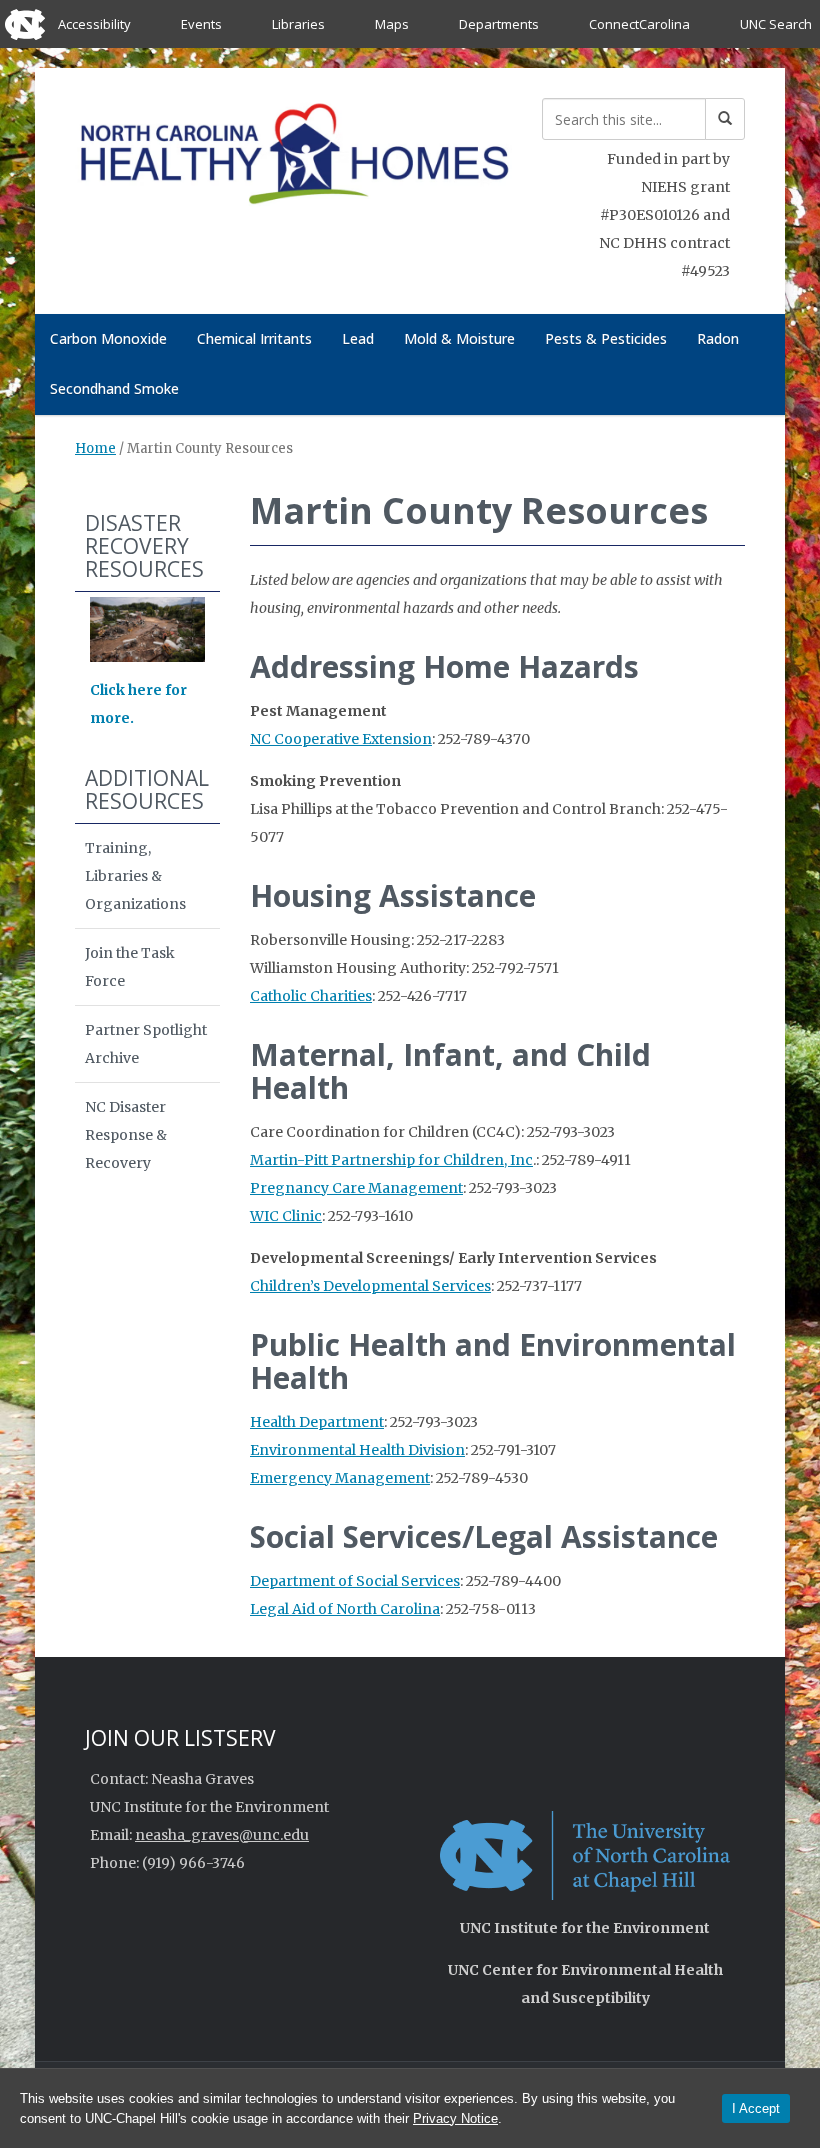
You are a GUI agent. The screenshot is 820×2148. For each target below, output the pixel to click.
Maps (392, 24)
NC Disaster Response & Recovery (126, 1135)
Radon (718, 338)
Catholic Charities (311, 996)
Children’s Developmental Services (370, 1286)
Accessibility (94, 24)
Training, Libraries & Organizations (135, 876)
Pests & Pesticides (606, 338)
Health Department (317, 1422)
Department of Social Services (355, 1581)
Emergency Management (340, 1478)
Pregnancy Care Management (356, 1188)
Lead (358, 338)
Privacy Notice (455, 2118)
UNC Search (776, 24)
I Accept (756, 2108)
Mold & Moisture (459, 338)
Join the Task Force (130, 967)
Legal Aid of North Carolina (345, 1609)
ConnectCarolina (639, 24)
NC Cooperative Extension (341, 739)
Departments (499, 24)
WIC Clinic (286, 1216)
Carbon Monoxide (108, 338)
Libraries (298, 24)
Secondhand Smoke (114, 388)
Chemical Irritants (254, 338)
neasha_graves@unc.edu (222, 1835)
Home (95, 448)
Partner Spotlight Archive (146, 1044)
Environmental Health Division (357, 1450)
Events (201, 24)
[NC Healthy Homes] (293, 157)
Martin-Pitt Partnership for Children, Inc (391, 1160)
